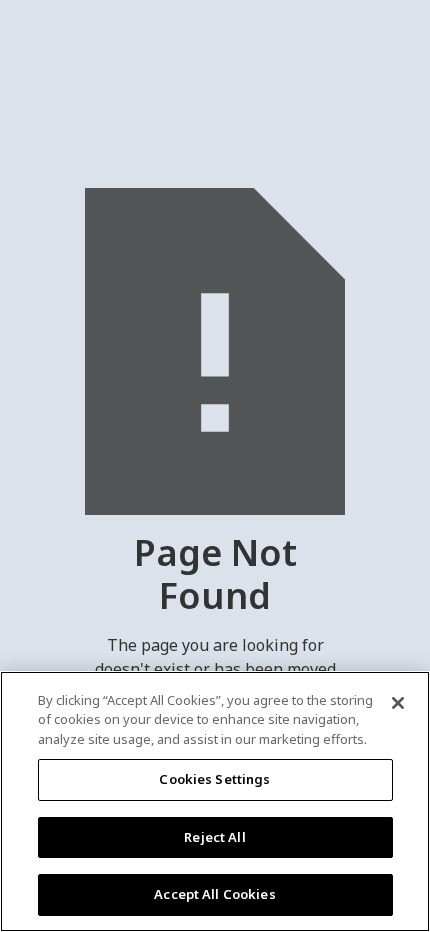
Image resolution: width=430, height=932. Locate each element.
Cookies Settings (214, 779)
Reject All (214, 837)
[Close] (398, 703)
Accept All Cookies (214, 894)
